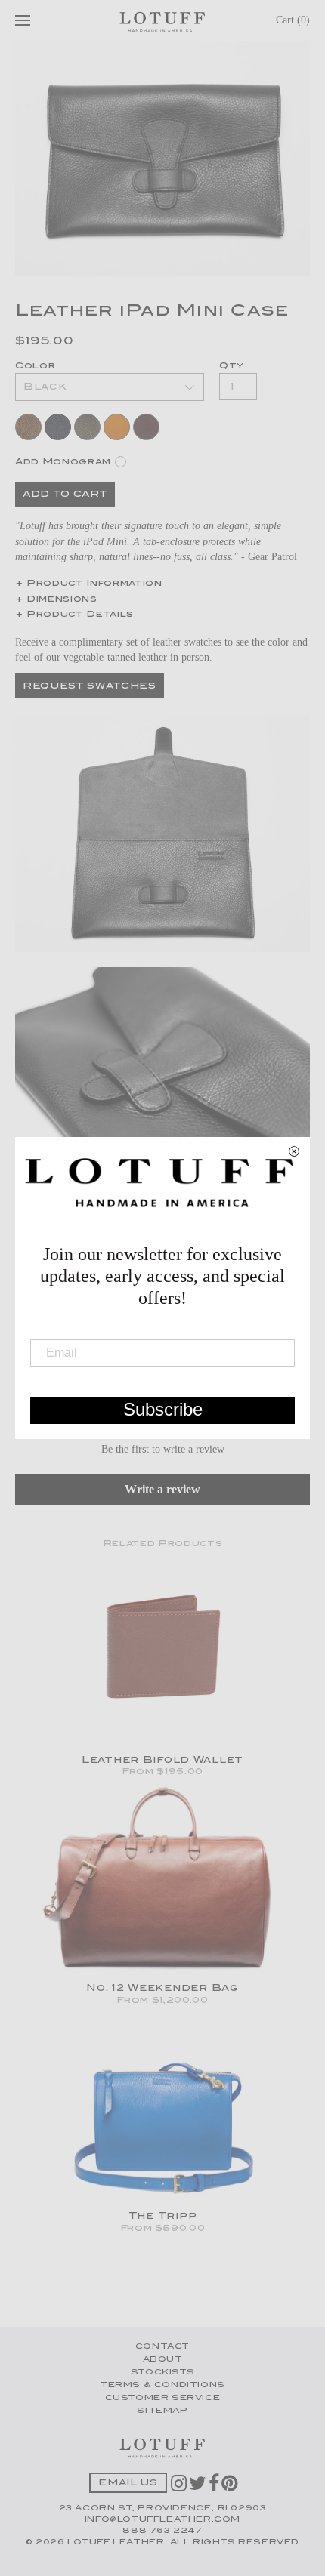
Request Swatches (90, 687)
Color (35, 367)
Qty (232, 367)
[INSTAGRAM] (180, 2488)
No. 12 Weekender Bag (162, 1989)
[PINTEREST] (231, 2488)
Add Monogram (63, 462)
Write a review (162, 1489)
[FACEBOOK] (215, 2488)
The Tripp (162, 2217)
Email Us (128, 2484)
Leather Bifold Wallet (162, 1761)
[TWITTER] (199, 2488)
